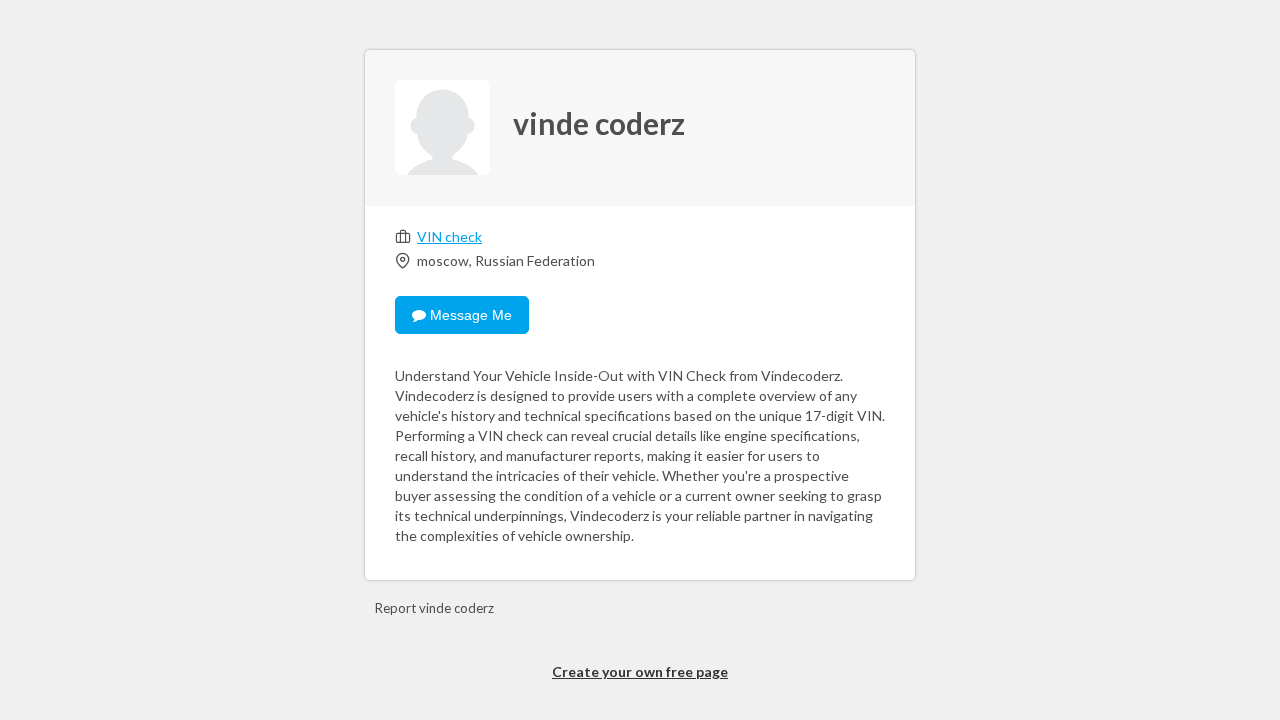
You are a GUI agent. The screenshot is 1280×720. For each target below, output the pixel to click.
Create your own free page (640, 671)
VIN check (449, 236)
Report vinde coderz (434, 608)
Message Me (469, 315)
